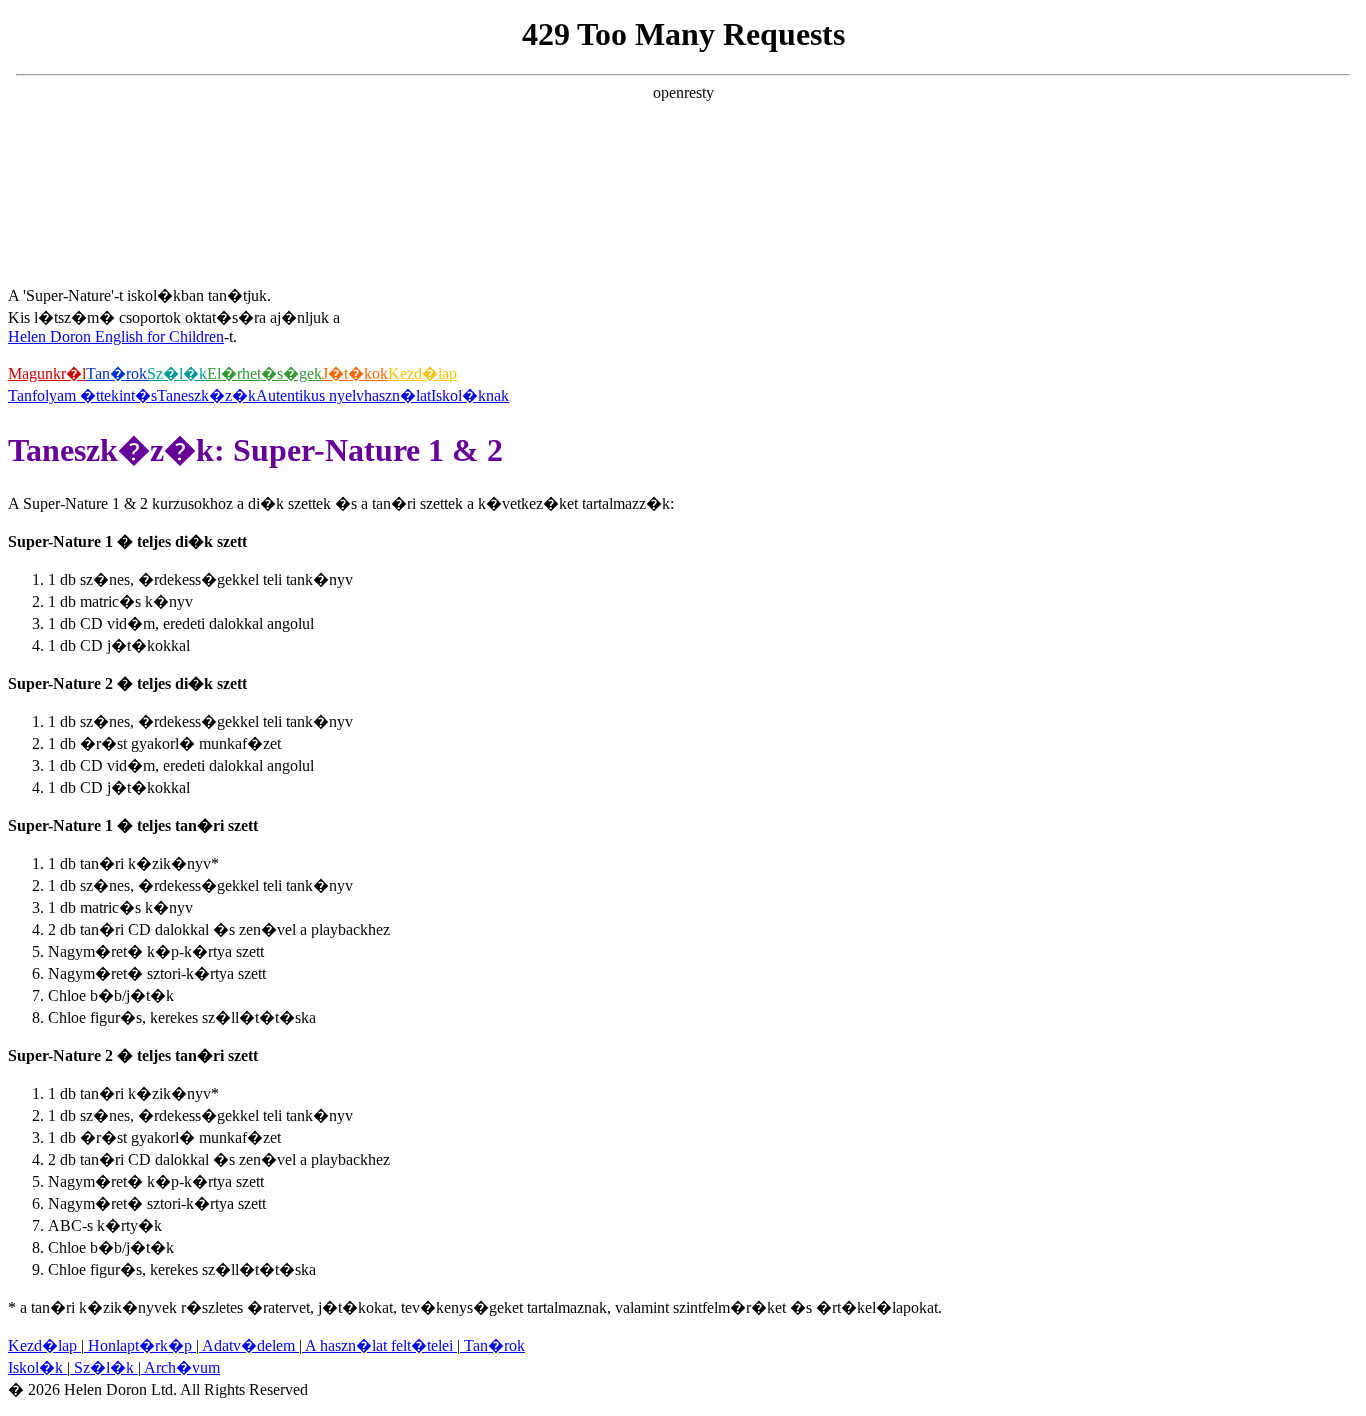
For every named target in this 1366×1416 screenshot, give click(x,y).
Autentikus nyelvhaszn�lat (343, 395)
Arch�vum (180, 1367)
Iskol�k (37, 1367)
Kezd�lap (422, 373)
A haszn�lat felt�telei (379, 1345)
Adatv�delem (249, 1345)
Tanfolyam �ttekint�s (82, 395)
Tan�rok (116, 373)
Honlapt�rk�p (140, 1345)
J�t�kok (355, 373)
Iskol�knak (470, 395)
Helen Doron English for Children (116, 336)
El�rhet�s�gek (264, 373)
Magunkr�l (47, 373)
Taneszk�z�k (206, 395)
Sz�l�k (177, 373)
